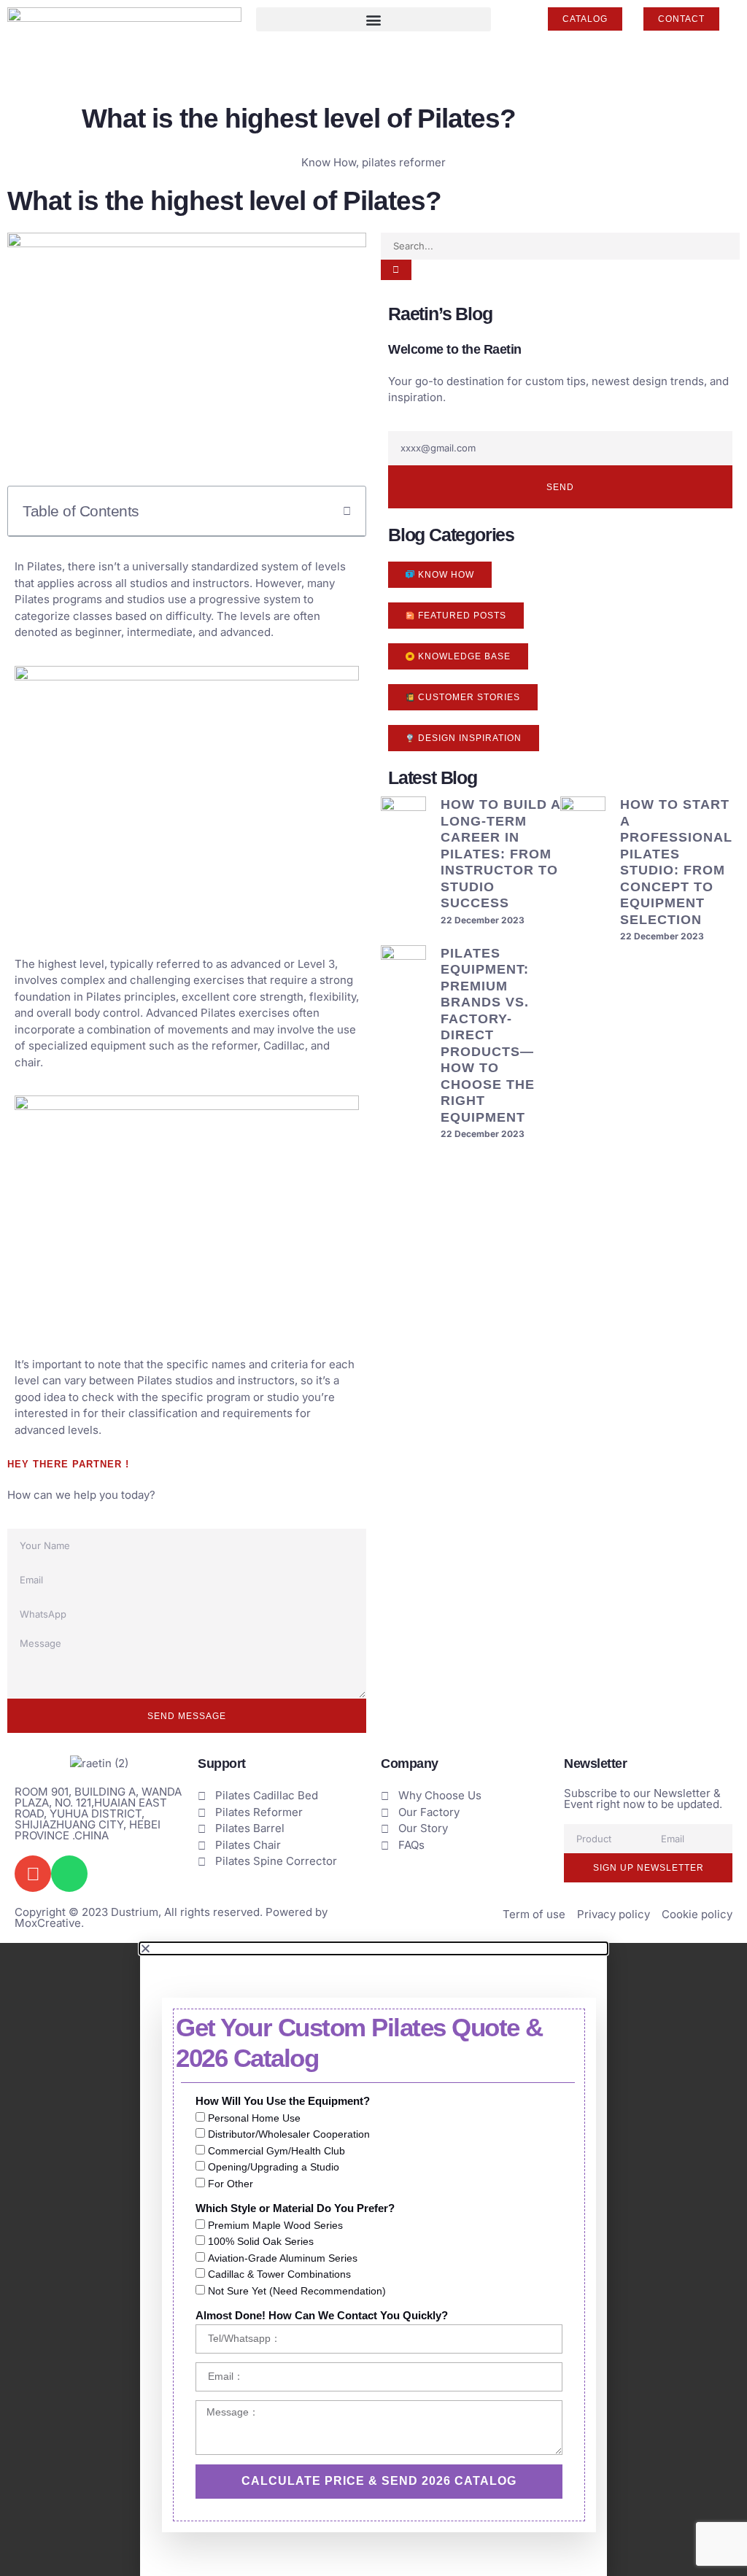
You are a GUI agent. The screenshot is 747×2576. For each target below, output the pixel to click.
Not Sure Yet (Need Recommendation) (297, 2291)
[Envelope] (33, 1874)
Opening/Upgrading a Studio (274, 2168)
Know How (329, 162)
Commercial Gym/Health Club (276, 2151)
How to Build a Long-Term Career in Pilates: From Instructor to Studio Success (500, 854)
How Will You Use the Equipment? (283, 2101)
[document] (373, 2259)
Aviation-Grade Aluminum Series (283, 2258)
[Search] (396, 270)
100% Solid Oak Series (261, 2242)
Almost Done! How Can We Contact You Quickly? (322, 2315)
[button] (373, 19)
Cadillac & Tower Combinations (279, 2275)
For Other (231, 2184)
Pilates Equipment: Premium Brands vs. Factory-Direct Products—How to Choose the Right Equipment (488, 1035)
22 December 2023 (483, 920)
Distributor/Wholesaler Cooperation (289, 2135)
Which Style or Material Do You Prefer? (295, 2208)
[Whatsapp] (69, 1874)
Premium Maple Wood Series (275, 2225)
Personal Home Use (254, 2118)
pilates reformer (404, 162)
